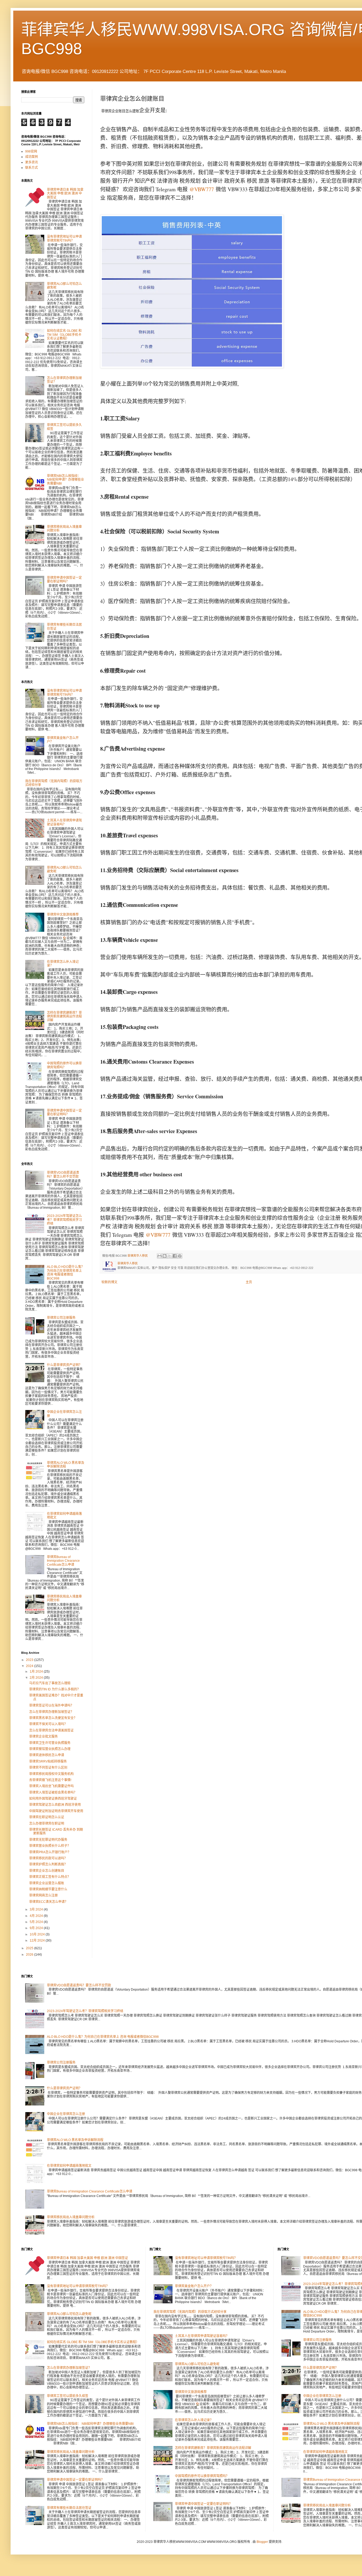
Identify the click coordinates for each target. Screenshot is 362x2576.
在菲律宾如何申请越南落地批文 (69, 2166)
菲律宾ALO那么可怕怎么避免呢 (69, 2314)
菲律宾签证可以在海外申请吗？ (51, 1705)
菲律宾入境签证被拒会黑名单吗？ (53, 1792)
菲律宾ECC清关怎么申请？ (48, 1902)
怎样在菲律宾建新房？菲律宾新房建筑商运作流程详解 (64, 1017)
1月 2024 (37, 1672)
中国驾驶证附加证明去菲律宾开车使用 (56, 1811)
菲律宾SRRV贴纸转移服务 (48, 1761)
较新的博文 (109, 1282)
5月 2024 (37, 1922)
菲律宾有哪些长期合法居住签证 (69, 2508)
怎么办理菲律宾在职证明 (47, 1824)
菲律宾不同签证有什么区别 (48, 1768)
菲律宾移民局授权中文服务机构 (51, 1774)
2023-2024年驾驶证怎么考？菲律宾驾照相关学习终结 (64, 1220)
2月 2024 (37, 1678)
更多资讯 (32, 162)
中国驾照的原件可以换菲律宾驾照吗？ (64, 1065)
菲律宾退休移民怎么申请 (47, 1755)
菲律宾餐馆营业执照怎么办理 (50, 1749)
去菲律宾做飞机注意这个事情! (50, 1780)
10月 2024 (38, 1934)
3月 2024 (37, 1909)
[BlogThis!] (165, 1256)
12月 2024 (38, 1940)
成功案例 (32, 157)
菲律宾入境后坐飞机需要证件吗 (51, 1786)
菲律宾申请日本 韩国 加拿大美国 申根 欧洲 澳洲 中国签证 (65, 193)
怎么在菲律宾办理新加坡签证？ (51, 1712)
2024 (30, 1666)
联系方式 (32, 168)
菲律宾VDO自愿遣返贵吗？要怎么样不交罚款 (63, 1174)
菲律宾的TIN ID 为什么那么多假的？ (55, 1689)
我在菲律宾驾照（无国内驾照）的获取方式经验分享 (190, 2312)
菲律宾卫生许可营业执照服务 (50, 1743)
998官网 (31, 151)
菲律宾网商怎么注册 (43, 1895)
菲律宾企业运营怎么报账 (47, 1883)
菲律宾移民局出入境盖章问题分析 (71, 2217)
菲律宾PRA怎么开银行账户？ (50, 1852)
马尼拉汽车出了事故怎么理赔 (50, 1683)
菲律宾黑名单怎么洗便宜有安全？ (53, 1718)
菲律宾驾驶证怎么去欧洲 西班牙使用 (55, 1805)
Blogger (262, 2542)
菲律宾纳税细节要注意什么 (48, 1889)
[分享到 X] (170, 1256)
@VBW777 (202, 189)
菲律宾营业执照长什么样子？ (50, 1846)
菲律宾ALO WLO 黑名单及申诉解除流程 (66, 1465)
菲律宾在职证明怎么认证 (47, 1817)
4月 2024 (37, 1916)
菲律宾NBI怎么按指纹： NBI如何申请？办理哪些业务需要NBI (65, 480)
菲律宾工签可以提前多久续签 (68, 2396)
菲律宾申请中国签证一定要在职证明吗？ (64, 580)
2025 (30, 1948)
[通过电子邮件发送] (160, 1256)
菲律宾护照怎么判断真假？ (48, 1864)
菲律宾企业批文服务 (43, 1737)
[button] (190, 291)
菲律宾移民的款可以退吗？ (48, 1858)
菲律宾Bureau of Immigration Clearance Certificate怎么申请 (63, 1561)
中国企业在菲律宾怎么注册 (66, 2114)
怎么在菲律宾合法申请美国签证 (51, 1730)
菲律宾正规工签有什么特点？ (50, 1877)
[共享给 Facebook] (175, 1256)
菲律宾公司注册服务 (61, 1318)
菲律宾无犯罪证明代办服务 (48, 1840)
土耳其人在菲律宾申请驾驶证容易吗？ (64, 822)
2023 (30, 1660)
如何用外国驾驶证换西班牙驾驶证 (53, 1799)
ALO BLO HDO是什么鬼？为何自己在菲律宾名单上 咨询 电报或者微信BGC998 (66, 1272)
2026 (30, 1955)
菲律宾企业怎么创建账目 (47, 1871)
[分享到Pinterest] (180, 1256)
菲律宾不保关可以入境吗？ (48, 1724)
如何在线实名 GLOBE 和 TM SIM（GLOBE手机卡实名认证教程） (64, 335)
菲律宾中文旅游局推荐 (63, 915)
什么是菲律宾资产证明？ (64, 1365)
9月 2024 (37, 1928)
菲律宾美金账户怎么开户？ (194, 2286)
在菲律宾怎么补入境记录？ (194, 2420)
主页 (249, 1282)
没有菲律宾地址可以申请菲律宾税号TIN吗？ (64, 238)
